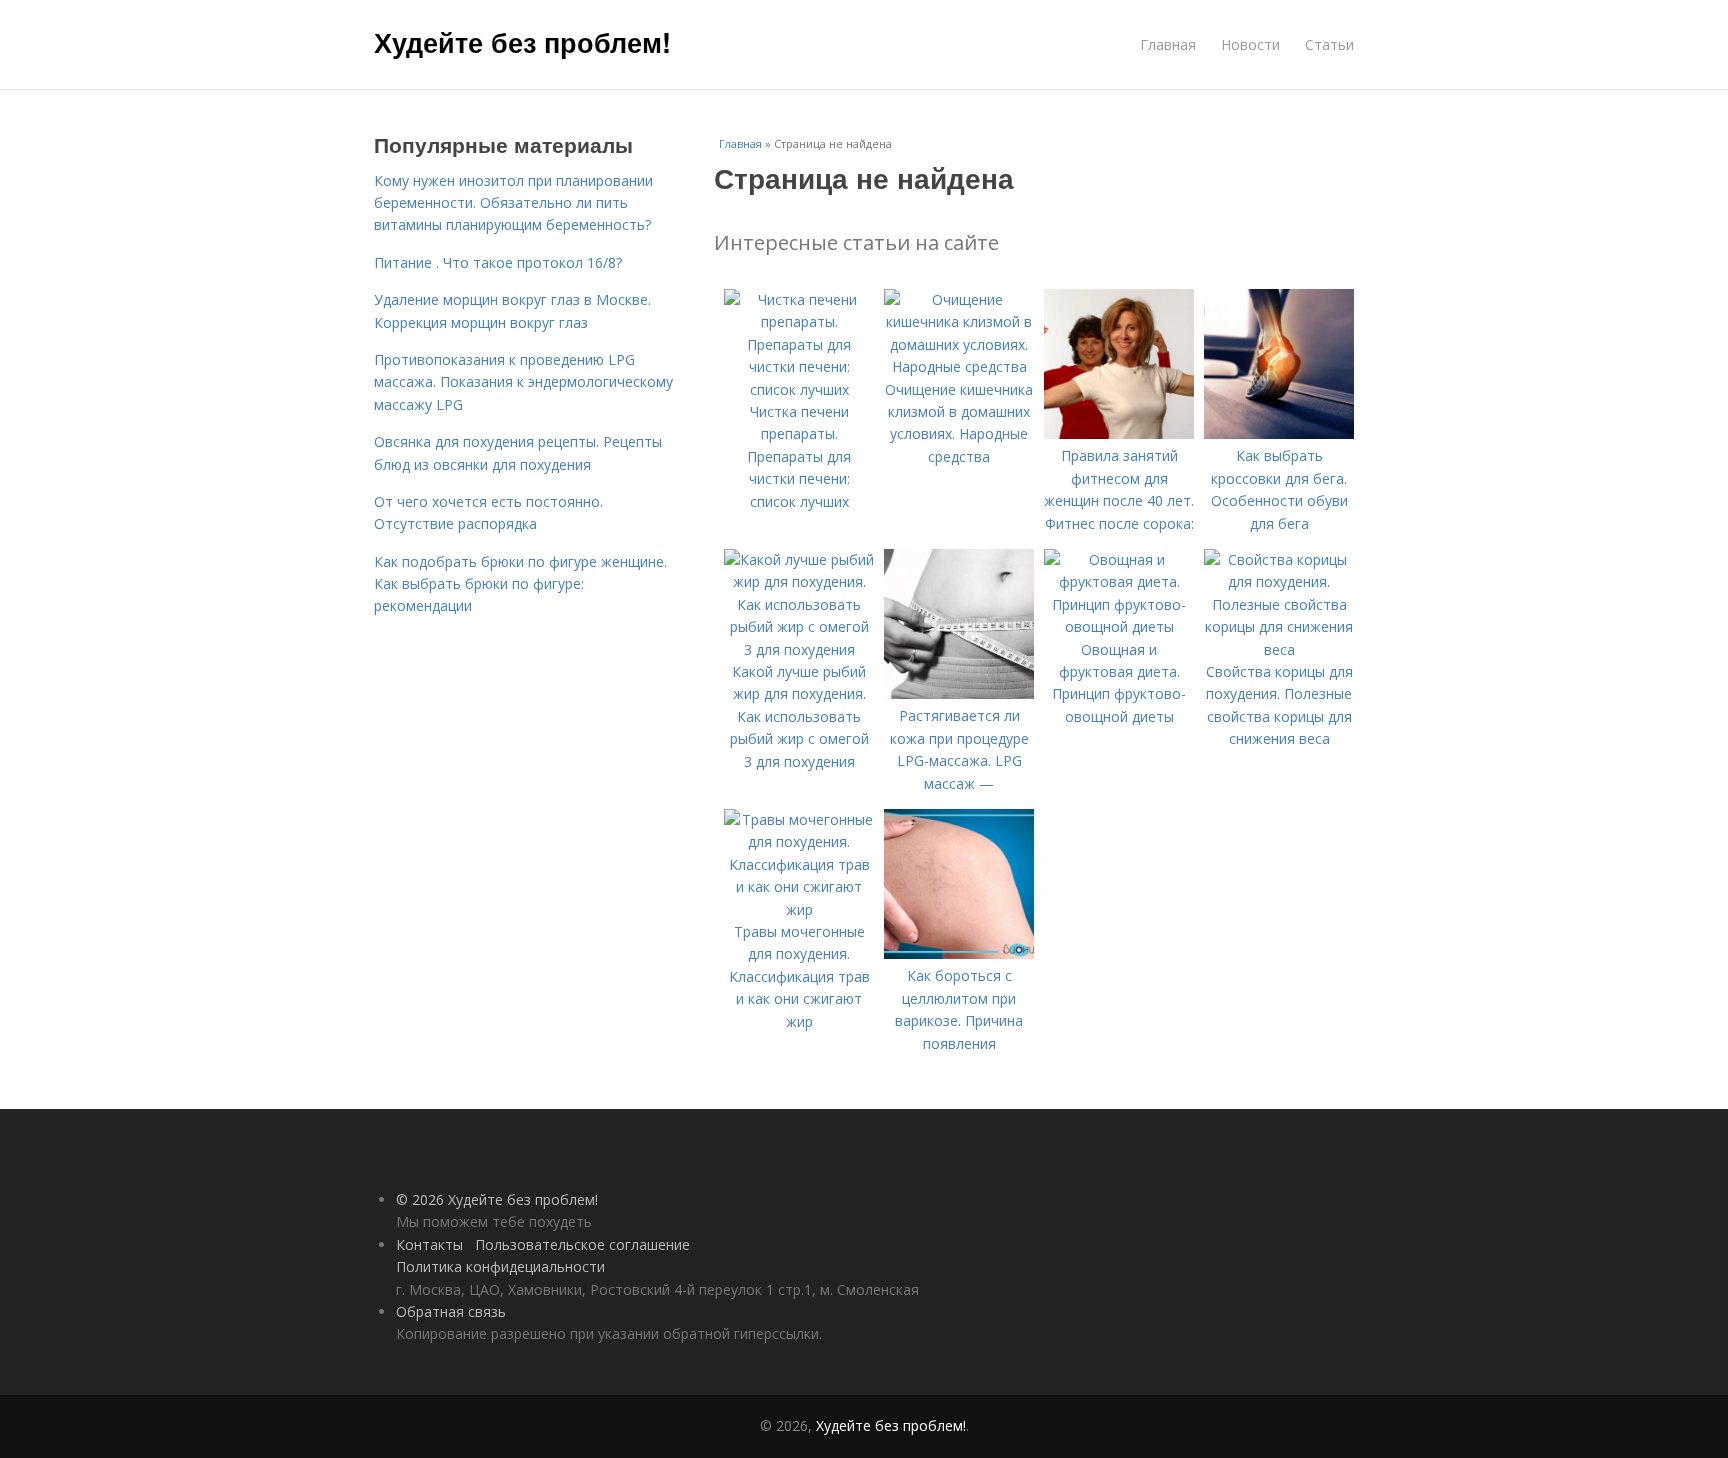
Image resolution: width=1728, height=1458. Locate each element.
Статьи (1329, 44)
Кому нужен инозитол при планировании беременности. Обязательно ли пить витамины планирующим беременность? (513, 203)
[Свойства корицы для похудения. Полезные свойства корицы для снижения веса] (1279, 649)
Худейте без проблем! (522, 42)
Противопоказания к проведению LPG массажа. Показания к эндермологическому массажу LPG (523, 382)
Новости (1250, 44)
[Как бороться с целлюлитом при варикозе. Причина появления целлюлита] (959, 953)
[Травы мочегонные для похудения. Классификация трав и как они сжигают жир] (799, 909)
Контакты (429, 1244)
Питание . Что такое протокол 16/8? (498, 262)
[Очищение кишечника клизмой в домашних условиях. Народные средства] (959, 366)
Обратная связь (451, 1311)
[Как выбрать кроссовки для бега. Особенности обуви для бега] (1279, 433)
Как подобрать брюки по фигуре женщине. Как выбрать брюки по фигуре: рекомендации (520, 584)
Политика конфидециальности (500, 1266)
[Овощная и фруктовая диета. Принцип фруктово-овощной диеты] (1119, 626)
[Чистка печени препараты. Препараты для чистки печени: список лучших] (799, 389)
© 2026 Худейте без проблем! (497, 1199)
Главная (1168, 44)
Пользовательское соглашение (582, 1244)
